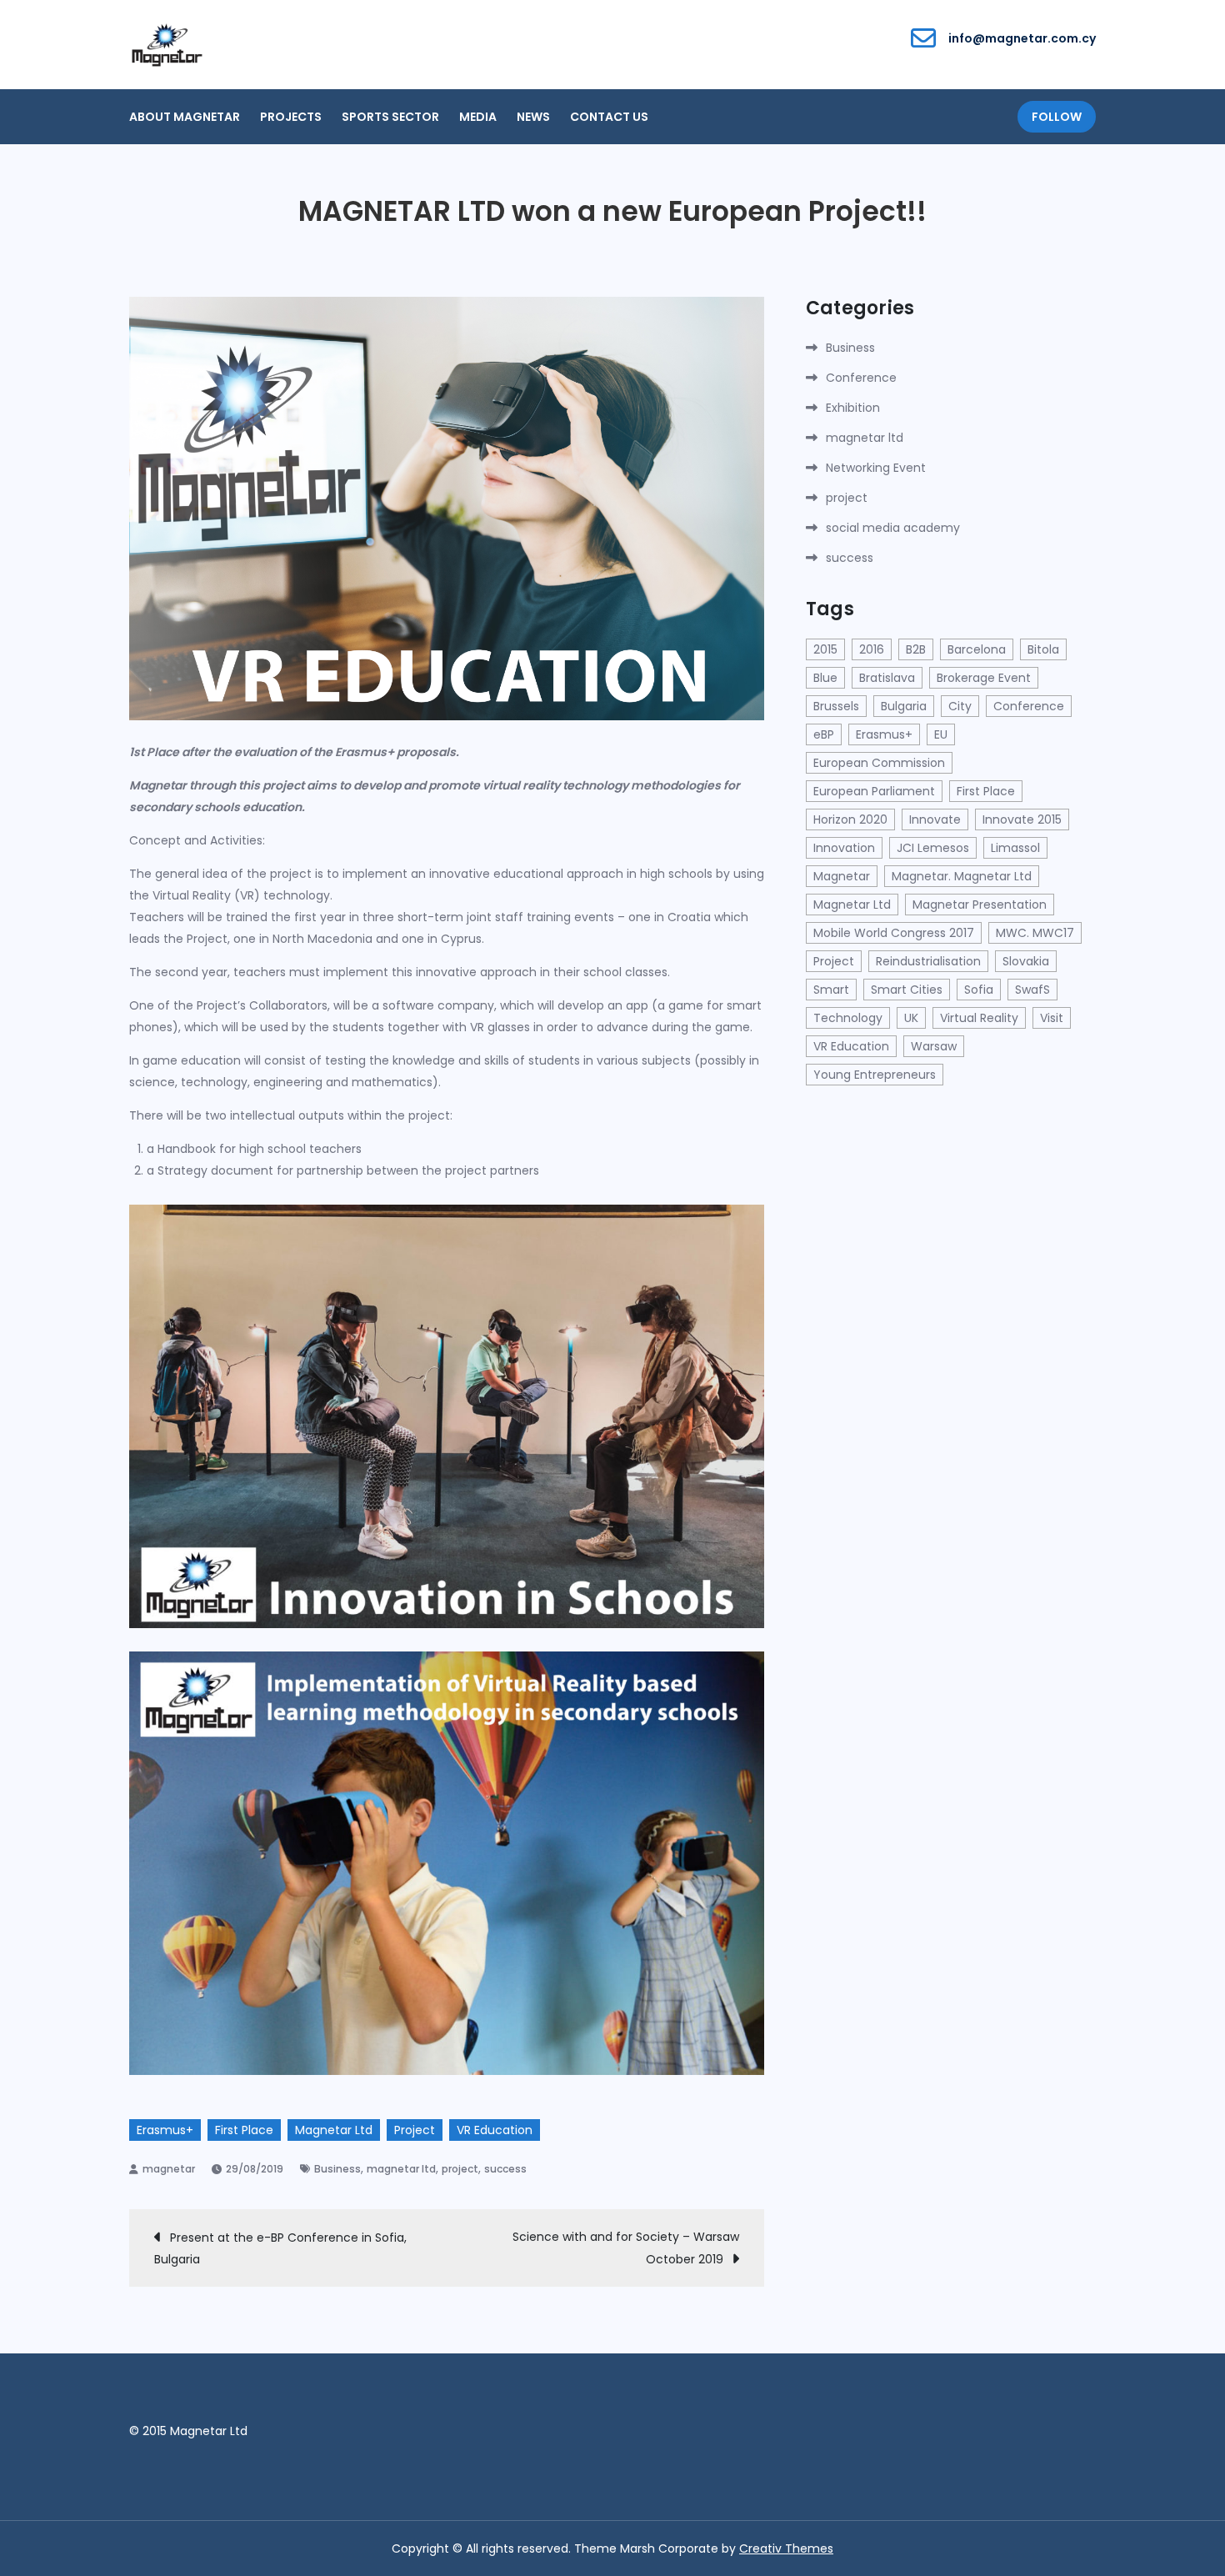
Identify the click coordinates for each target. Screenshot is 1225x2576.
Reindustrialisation (928, 961)
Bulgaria (904, 706)
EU (941, 734)
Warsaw (934, 1046)
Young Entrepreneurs (875, 1075)
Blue (825, 678)
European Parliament (874, 791)
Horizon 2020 (850, 819)
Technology (848, 1018)
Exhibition (853, 408)
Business (337, 2169)
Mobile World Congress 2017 (894, 933)
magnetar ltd (401, 2169)
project (460, 2169)
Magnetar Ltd (334, 2130)
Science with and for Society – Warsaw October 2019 (626, 2248)
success (505, 2169)
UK (911, 1018)
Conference (861, 378)
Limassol (1015, 848)
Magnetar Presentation (980, 905)
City (960, 706)
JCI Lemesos (933, 848)
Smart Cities (907, 990)
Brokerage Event (984, 678)
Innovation (844, 848)
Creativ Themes (786, 2548)
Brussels (836, 706)
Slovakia (1026, 961)
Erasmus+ (165, 2130)
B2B (916, 649)
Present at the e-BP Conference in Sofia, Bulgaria (280, 2248)
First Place (244, 2130)
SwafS (1032, 990)
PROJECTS (291, 117)
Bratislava (887, 678)
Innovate (935, 819)
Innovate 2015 (1022, 819)
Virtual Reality (979, 1018)
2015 (825, 649)
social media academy (893, 528)
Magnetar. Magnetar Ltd (962, 876)
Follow (1057, 117)
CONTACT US (609, 117)
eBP (824, 734)
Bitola (1043, 649)
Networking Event (876, 468)
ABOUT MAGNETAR (185, 117)
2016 (872, 649)
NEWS (533, 117)
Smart (831, 990)
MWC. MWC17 (1035, 933)
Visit (1052, 1018)
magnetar (169, 2169)
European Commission (879, 763)
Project (415, 2130)
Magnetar (842, 876)
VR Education (495, 2130)
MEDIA (478, 117)
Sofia (979, 990)
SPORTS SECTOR (390, 117)
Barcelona (977, 649)
